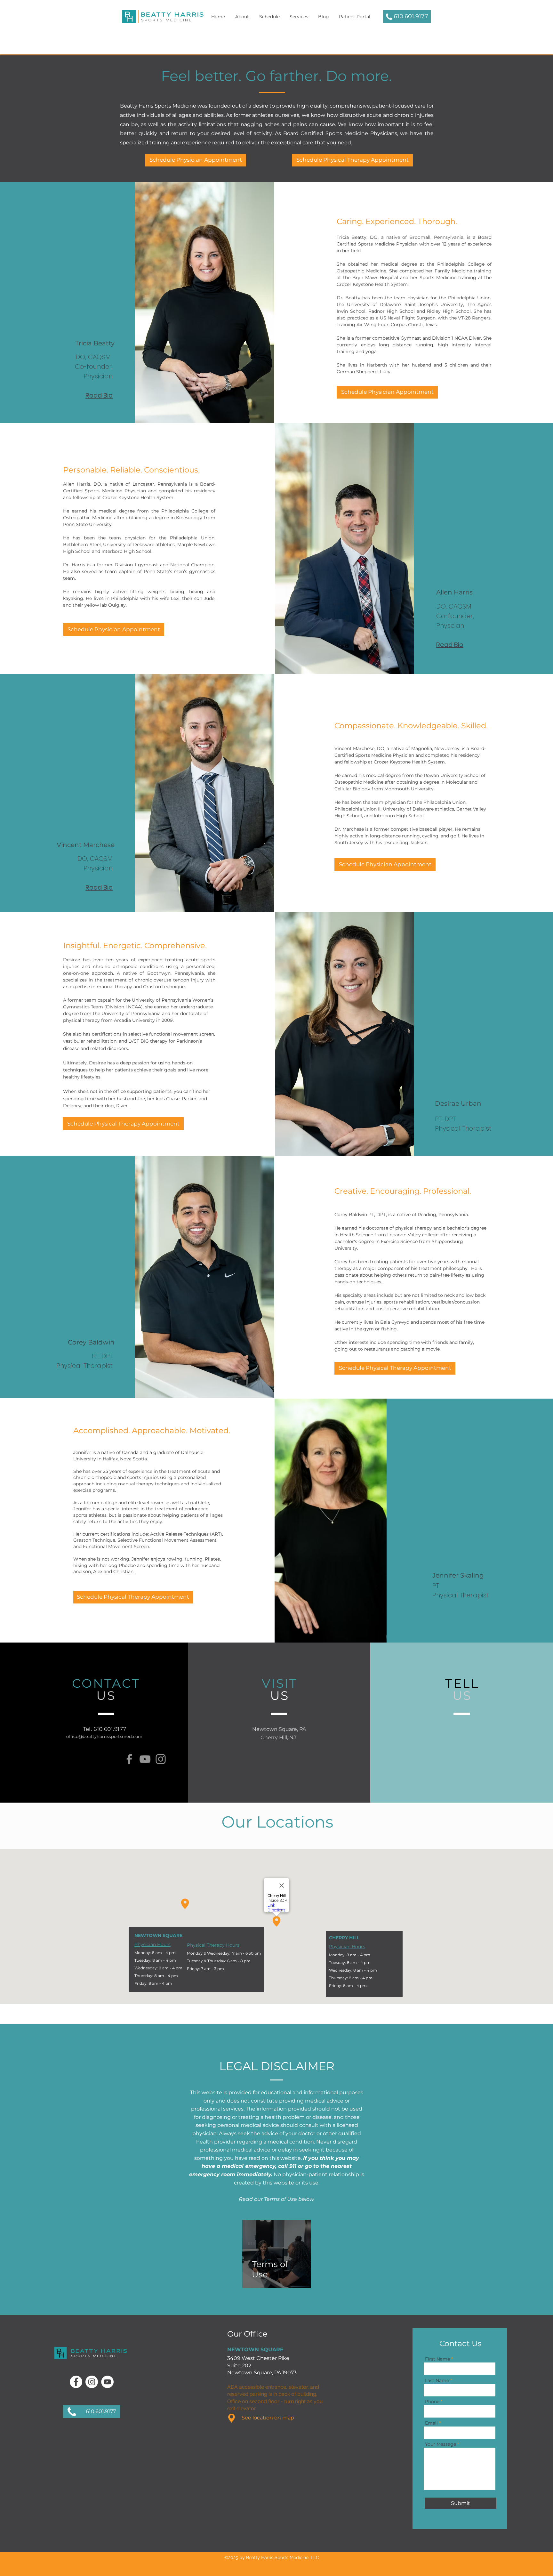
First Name (437, 2359)
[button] (269, 17)
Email (431, 2423)
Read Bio (450, 645)
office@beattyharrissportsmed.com (104, 1736)
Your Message (441, 2444)
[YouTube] (145, 1759)
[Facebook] (129, 1759)
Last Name (437, 2380)
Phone (432, 2402)
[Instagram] (161, 1759)
